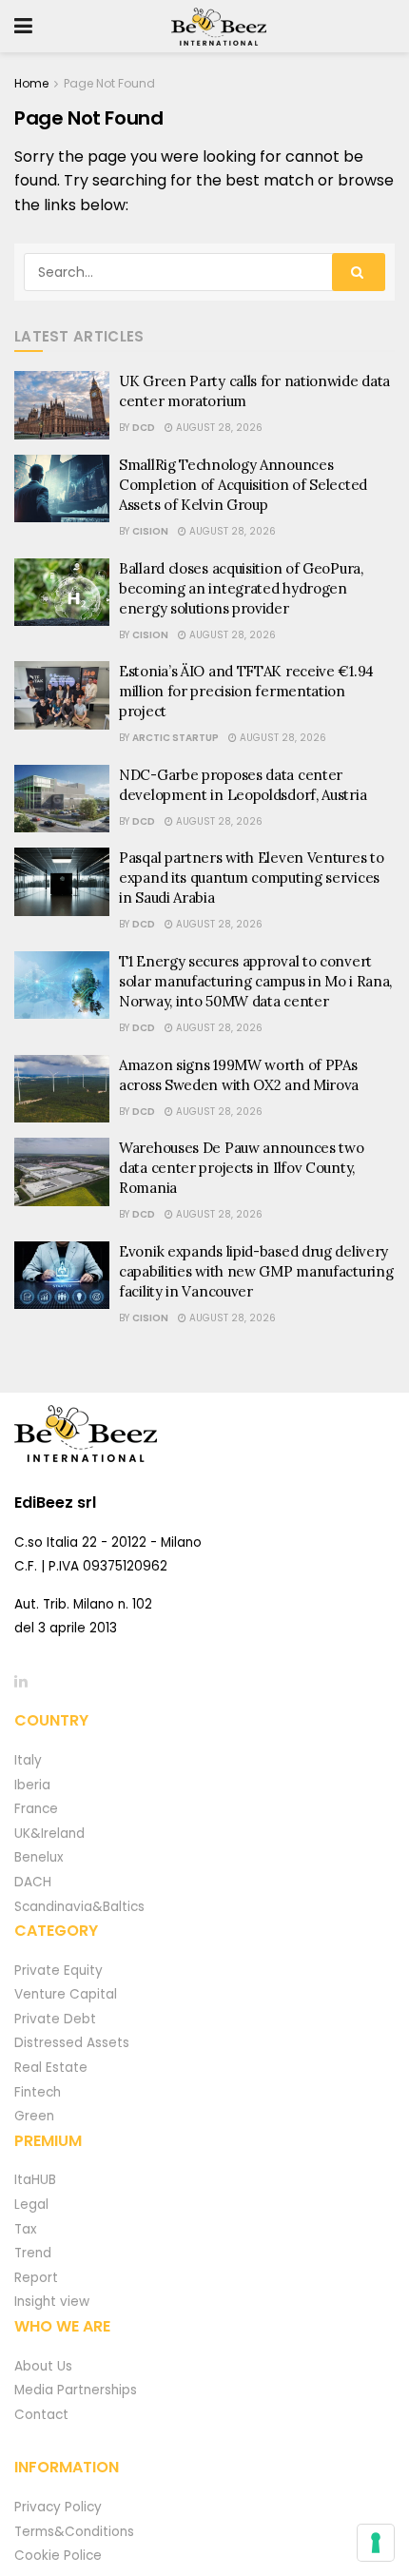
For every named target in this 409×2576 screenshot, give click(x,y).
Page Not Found (109, 83)
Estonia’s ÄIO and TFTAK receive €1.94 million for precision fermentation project (246, 691)
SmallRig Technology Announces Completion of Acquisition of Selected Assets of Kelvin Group (243, 485)
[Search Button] (359, 272)
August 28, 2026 (218, 428)
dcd (144, 428)
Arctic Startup (175, 738)
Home (31, 83)
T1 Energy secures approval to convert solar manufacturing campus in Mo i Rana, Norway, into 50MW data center (255, 981)
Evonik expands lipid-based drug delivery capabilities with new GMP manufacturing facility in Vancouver (256, 1271)
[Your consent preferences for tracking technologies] (376, 2543)
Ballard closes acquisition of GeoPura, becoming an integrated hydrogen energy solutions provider (241, 588)
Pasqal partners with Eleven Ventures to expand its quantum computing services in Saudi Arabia (251, 878)
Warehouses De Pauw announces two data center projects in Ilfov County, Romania (241, 1168)
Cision (150, 531)
